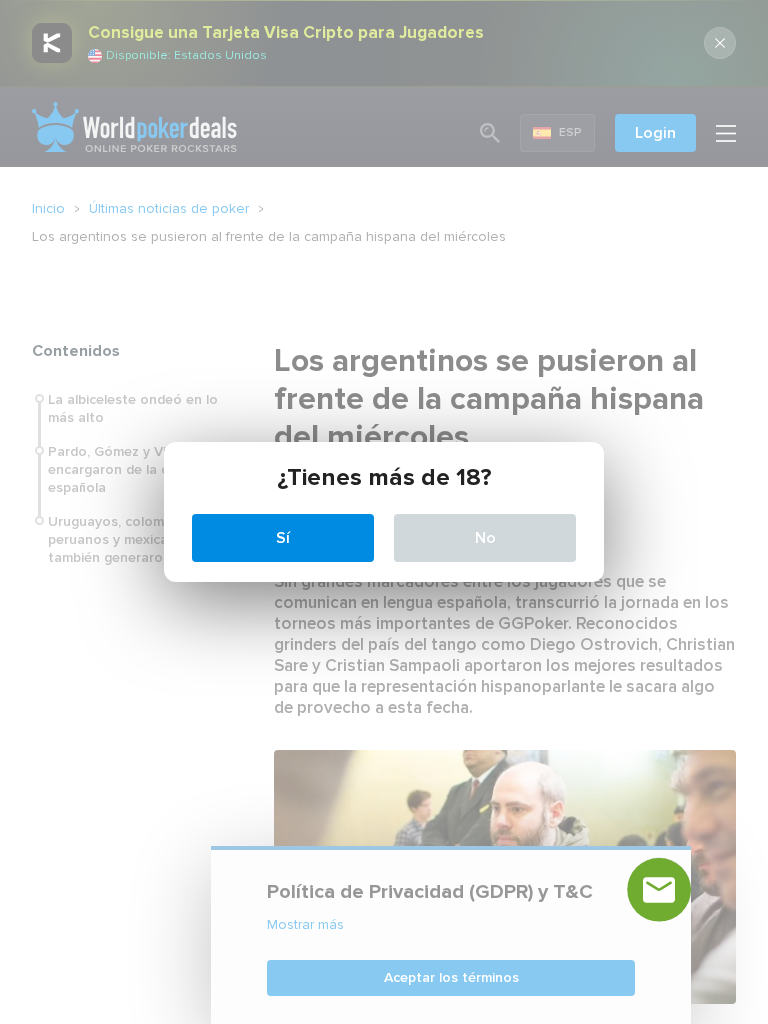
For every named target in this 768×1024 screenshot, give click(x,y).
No (485, 538)
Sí (283, 538)
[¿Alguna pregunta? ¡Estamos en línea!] (659, 890)
